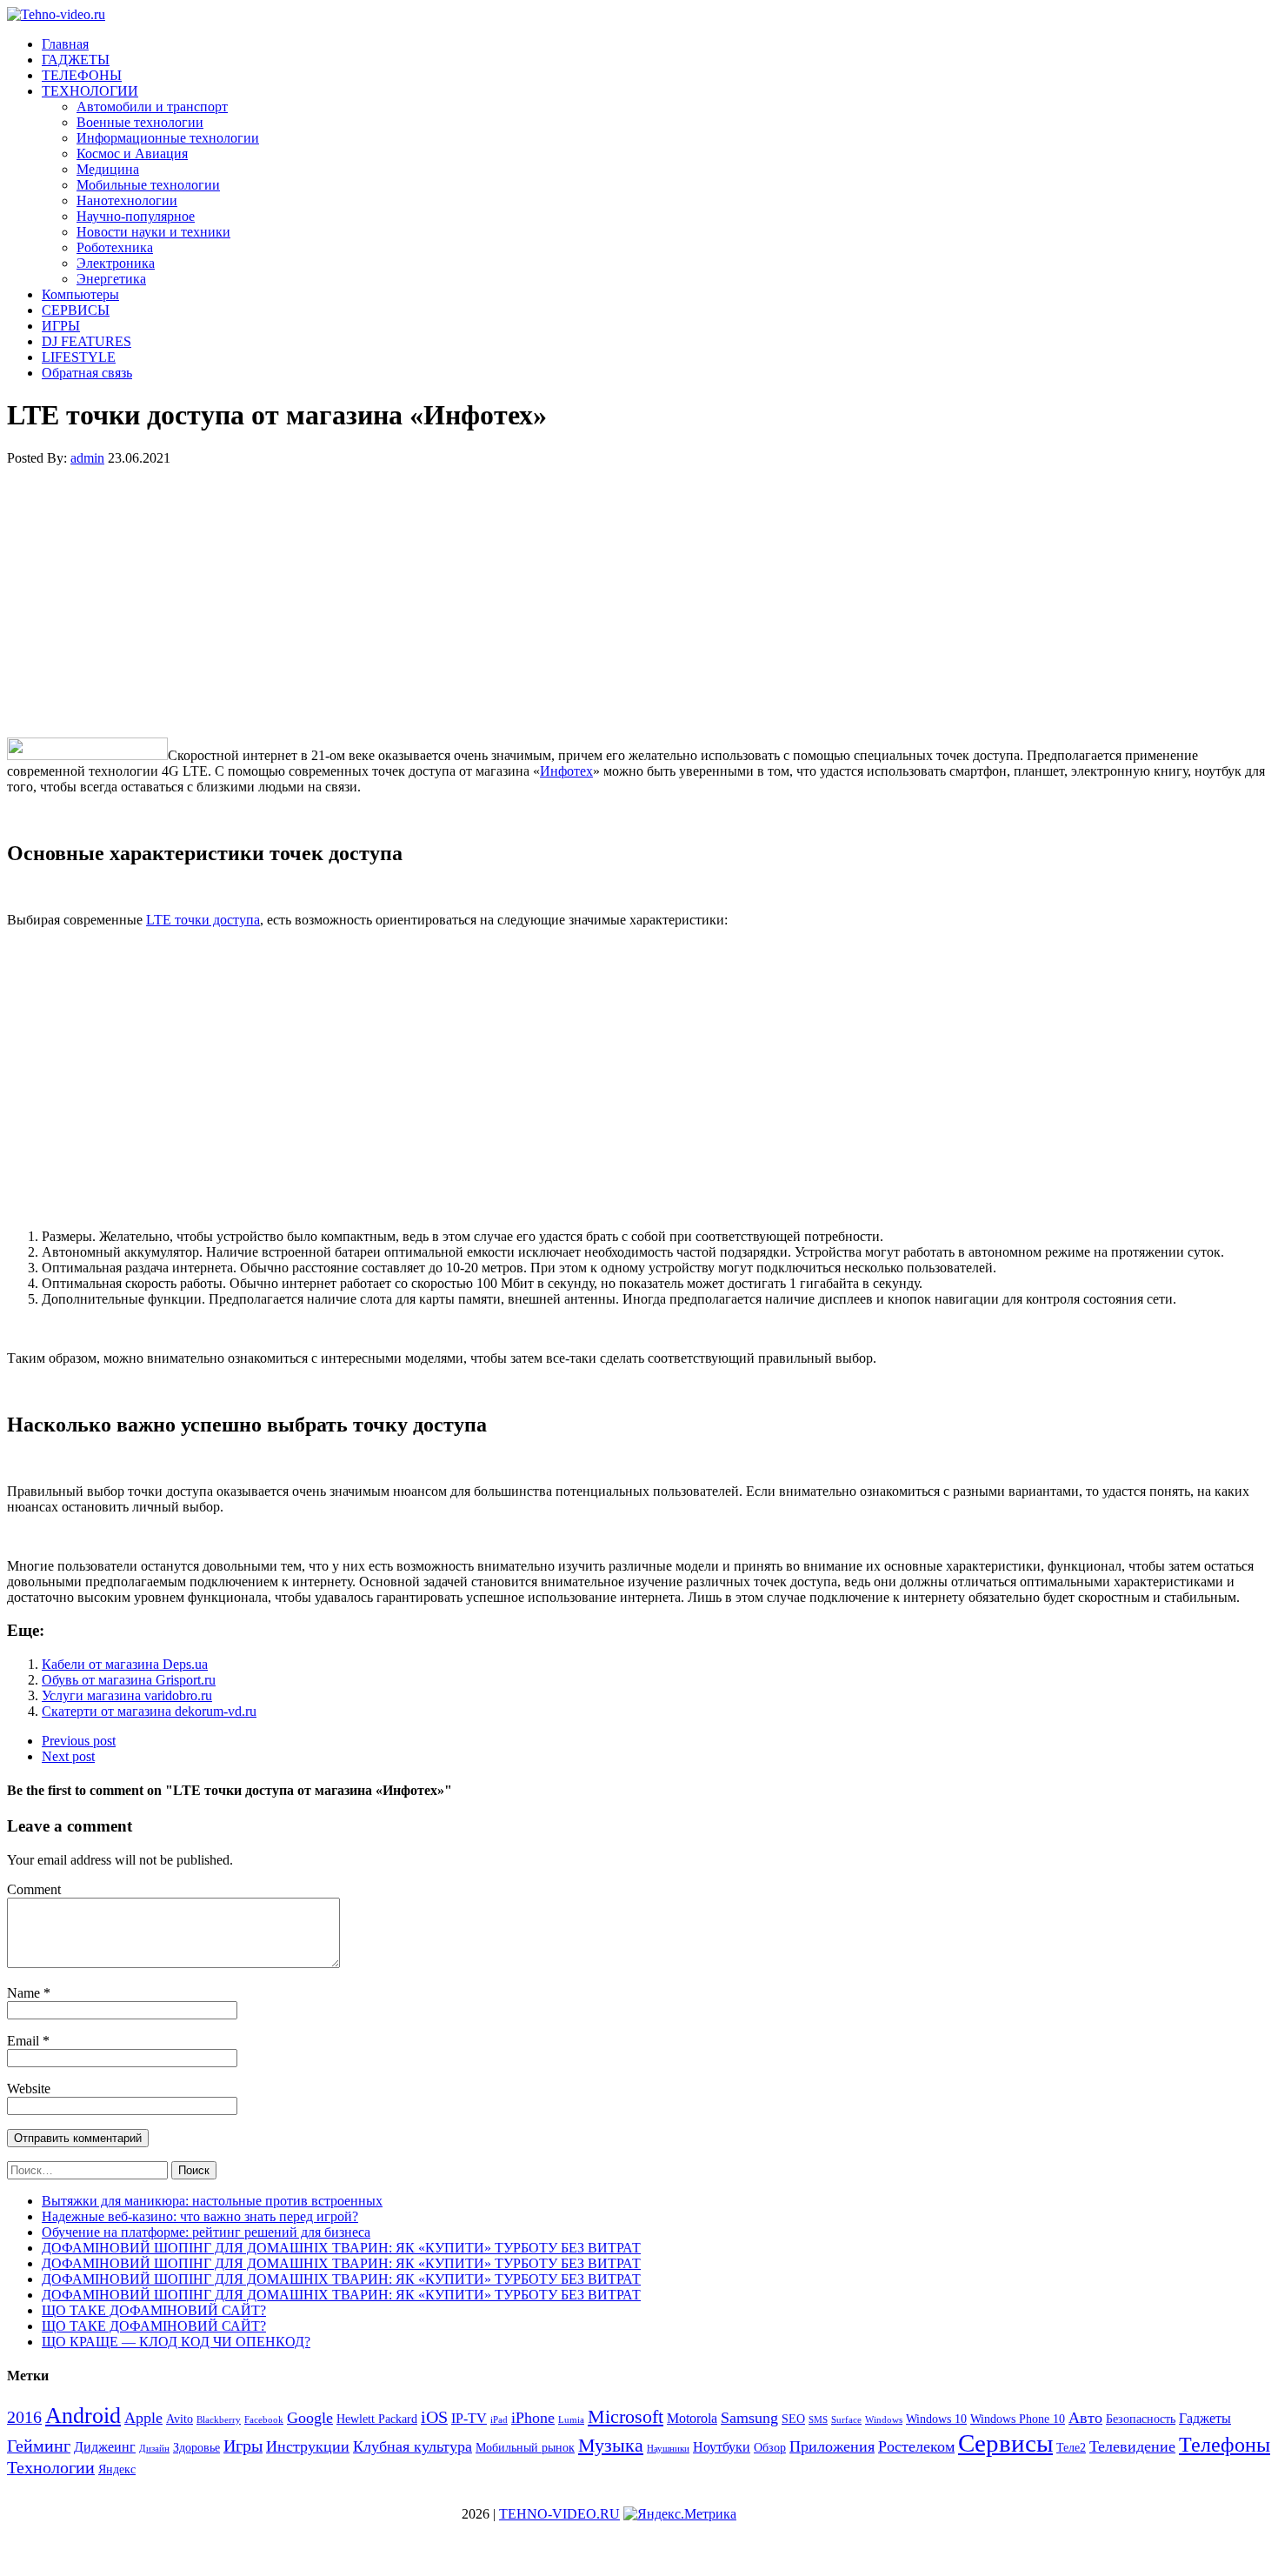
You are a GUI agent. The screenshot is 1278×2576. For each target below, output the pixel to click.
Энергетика (111, 279)
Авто (1085, 2418)
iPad (499, 2420)
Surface (846, 2420)
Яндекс (117, 2469)
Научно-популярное (136, 216)
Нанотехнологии (127, 200)
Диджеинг (105, 2447)
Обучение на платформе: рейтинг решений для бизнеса (206, 2232)
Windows (884, 2420)
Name (25, 1993)
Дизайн (154, 2449)
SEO (793, 2419)
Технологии (51, 2467)
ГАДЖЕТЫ (76, 60)
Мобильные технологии (148, 185)
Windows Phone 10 (1018, 2419)
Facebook (264, 2420)
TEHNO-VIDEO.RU (559, 2514)
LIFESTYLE (79, 357)
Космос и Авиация (132, 153)
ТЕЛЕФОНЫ (82, 75)
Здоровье (196, 2448)
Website (29, 2089)
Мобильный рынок (525, 2448)
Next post (68, 1756)
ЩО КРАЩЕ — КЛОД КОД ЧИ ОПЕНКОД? (176, 2342)
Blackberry (219, 2420)
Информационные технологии (168, 138)
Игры (243, 2446)
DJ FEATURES (87, 341)
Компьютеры (80, 294)
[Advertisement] (529, 602)
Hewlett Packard (377, 2419)
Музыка (611, 2445)
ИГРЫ (61, 326)
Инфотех (566, 771)
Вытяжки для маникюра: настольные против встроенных (212, 2201)
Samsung (749, 2418)
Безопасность (1141, 2419)
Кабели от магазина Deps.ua (125, 1664)
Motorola (692, 2418)
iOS (434, 2417)
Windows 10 (936, 2419)
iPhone (533, 2418)
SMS (818, 2420)
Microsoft (626, 2416)
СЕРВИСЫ (76, 310)
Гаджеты (1205, 2418)
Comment (34, 1889)
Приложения (832, 2446)
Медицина (108, 169)
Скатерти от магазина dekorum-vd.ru (149, 1711)
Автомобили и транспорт (152, 107)
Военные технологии (140, 122)
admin (87, 458)
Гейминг (39, 2446)
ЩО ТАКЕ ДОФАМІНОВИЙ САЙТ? (154, 2310)
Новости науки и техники (153, 232)
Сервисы (1005, 2443)
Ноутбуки (722, 2447)
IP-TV (469, 2418)
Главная (65, 44)
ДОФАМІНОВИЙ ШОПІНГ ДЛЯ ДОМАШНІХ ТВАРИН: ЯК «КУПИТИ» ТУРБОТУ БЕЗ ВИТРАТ (341, 2248)
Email (25, 2041)
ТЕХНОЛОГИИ (90, 91)
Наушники (668, 2449)
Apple (143, 2418)
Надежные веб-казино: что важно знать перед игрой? (200, 2216)
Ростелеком (916, 2446)
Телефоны (1225, 2445)
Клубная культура (413, 2446)
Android (83, 2416)
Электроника (116, 263)
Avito (180, 2419)
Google (310, 2418)
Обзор (770, 2448)
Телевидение (1132, 2446)
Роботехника (115, 247)
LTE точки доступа (203, 920)
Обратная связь (87, 373)
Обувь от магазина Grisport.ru (129, 1680)
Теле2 (1071, 2448)
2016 (24, 2417)
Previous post (79, 1741)
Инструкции (308, 2446)
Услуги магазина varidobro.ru (127, 1695)
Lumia (571, 2420)
